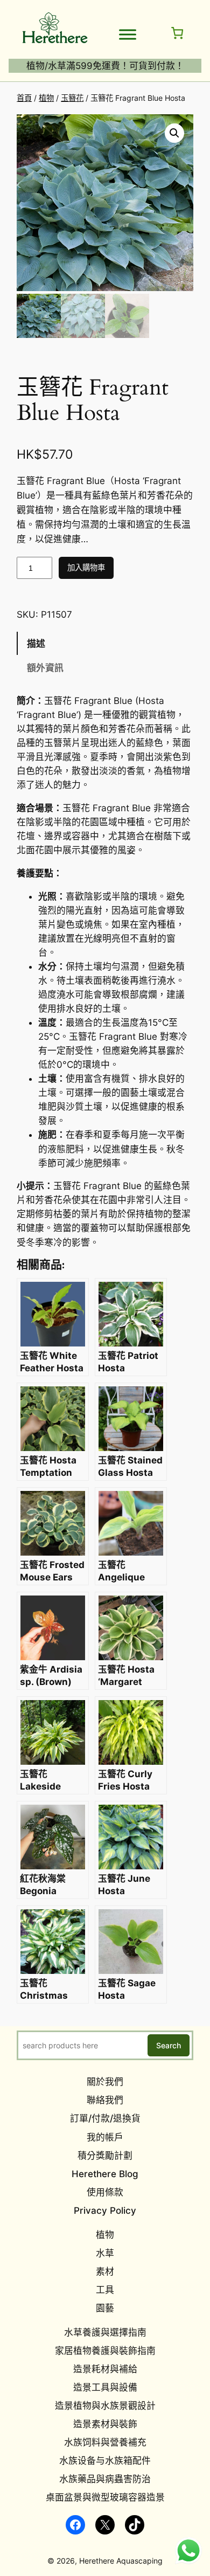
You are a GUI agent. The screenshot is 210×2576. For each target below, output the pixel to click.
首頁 (24, 98)
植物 (46, 98)
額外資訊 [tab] (45, 668)
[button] (174, 133)
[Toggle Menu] (128, 34)
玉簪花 (72, 98)
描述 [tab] (36, 644)
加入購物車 (86, 567)
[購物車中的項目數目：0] (177, 33)
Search (169, 2045)
